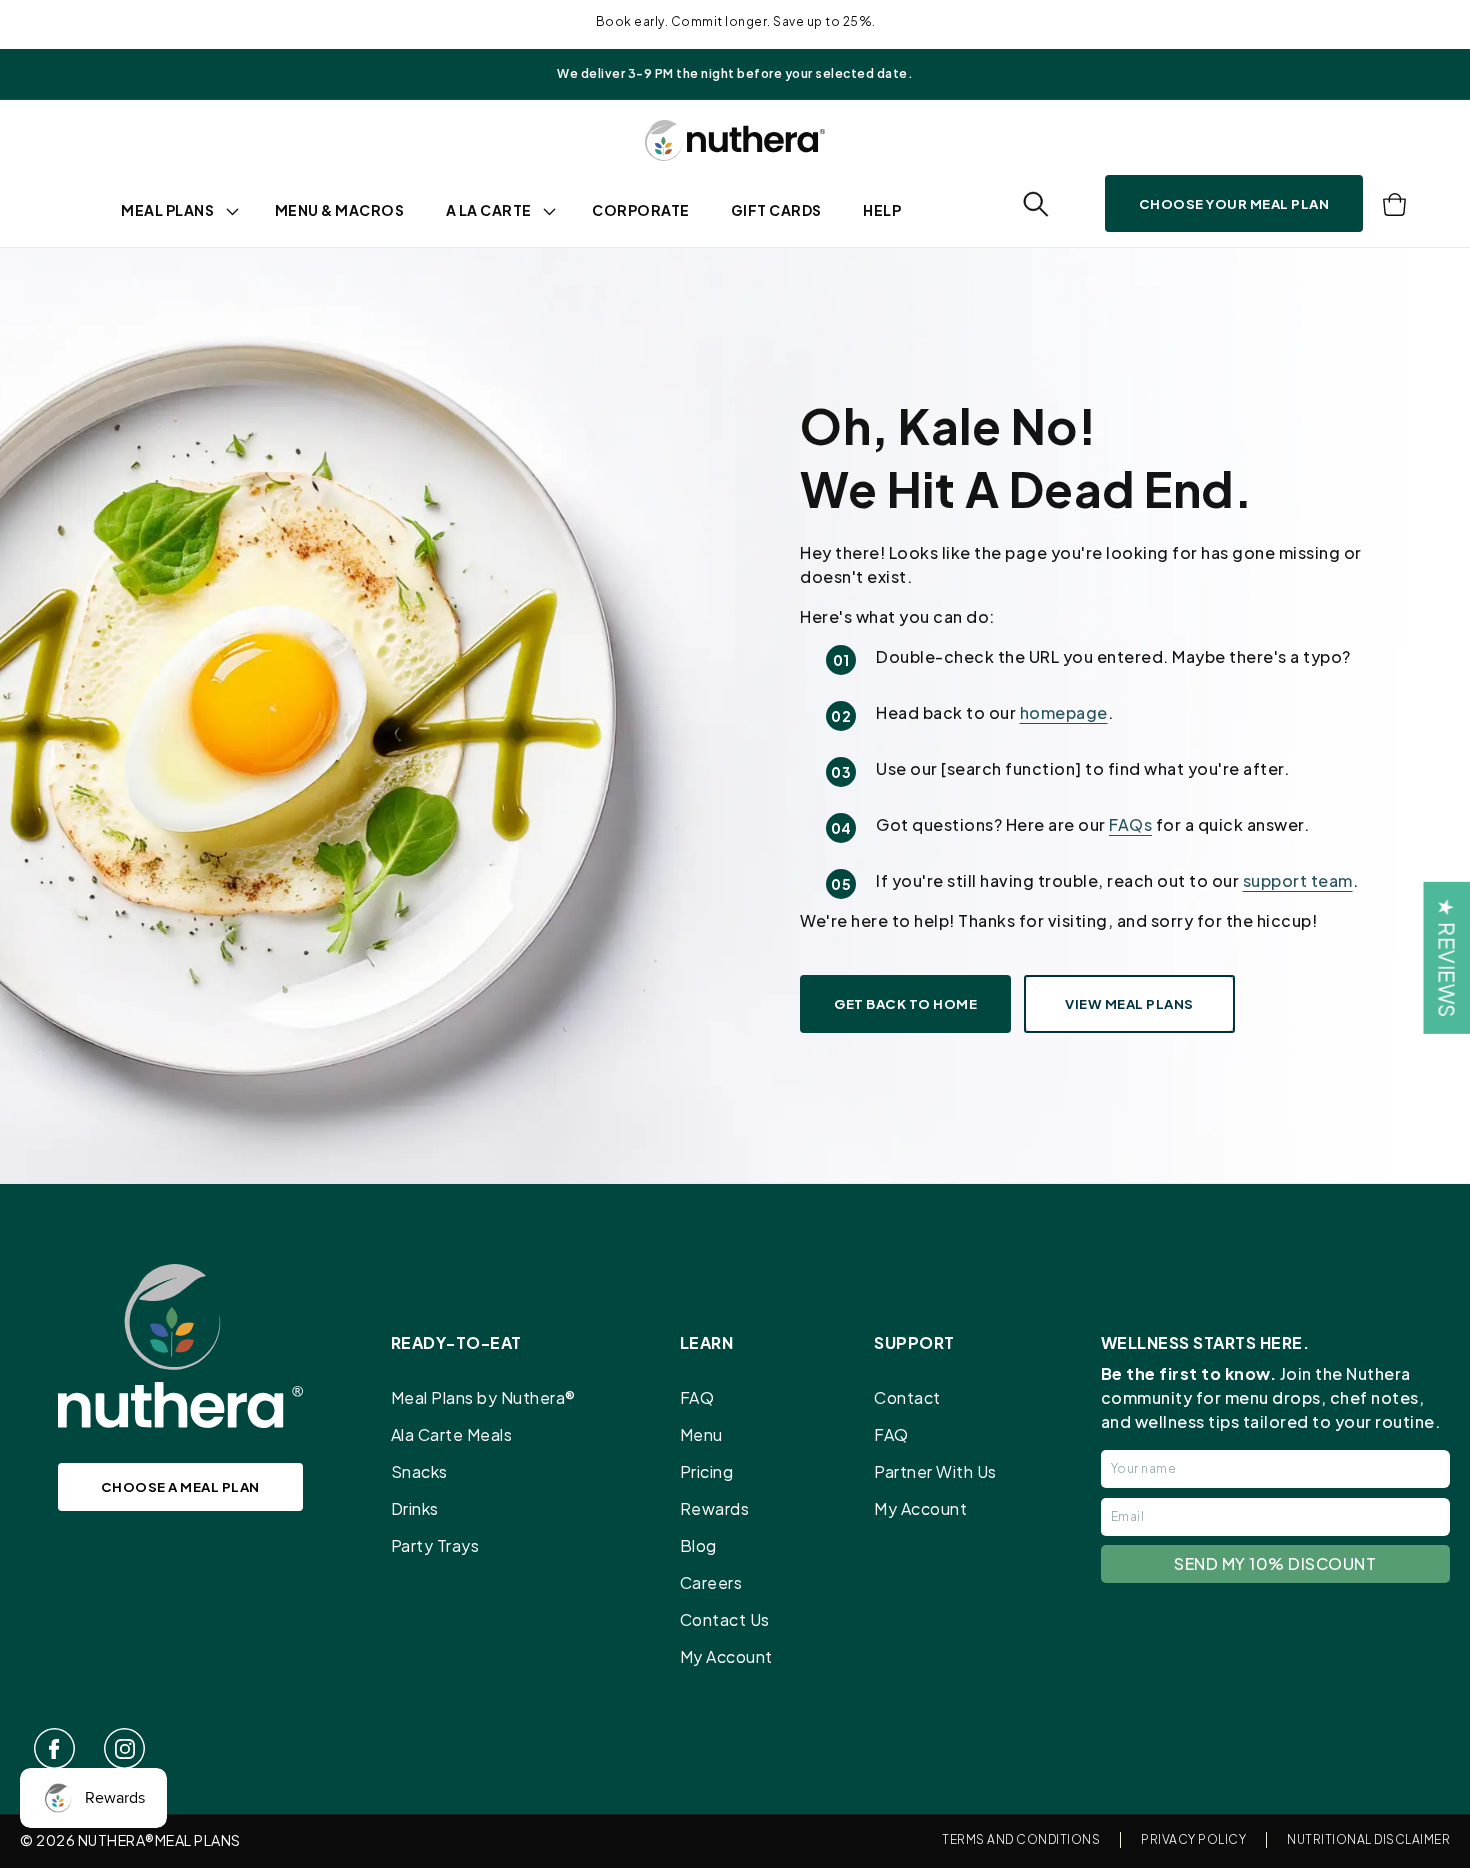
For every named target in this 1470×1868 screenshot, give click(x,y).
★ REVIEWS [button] (1446, 958)
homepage (1064, 712)
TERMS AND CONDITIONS (1021, 1839)
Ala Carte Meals (452, 1434)
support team (1298, 880)
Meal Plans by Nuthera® (483, 1397)
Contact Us (725, 1619)
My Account (726, 1656)
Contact (907, 1397)
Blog (698, 1545)
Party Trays (435, 1545)
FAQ (697, 1397)
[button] (1035, 204)
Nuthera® (116, 1840)
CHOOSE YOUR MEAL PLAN (1234, 203)
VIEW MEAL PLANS (1129, 1003)
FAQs (1130, 824)
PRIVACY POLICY (1193, 1839)
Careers (711, 1582)
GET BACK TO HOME (905, 1003)
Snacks (419, 1471)
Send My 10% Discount (1275, 1563)
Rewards (715, 1508)
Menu (701, 1434)
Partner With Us (935, 1471)
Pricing (707, 1471)
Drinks (415, 1508)
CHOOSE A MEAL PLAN (180, 1486)
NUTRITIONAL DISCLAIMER (1368, 1839)
